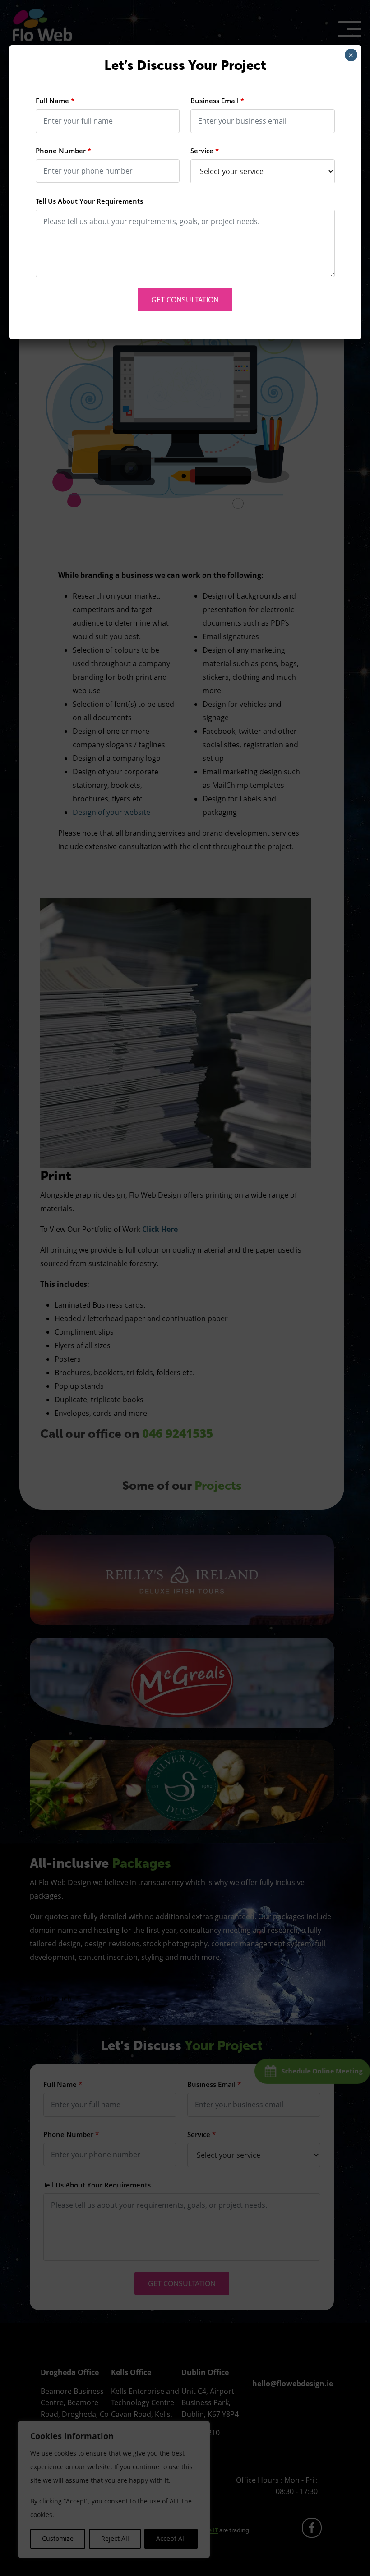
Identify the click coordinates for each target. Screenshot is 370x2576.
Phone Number (63, 151)
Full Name (55, 101)
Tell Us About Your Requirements (89, 201)
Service (205, 151)
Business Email (217, 101)
